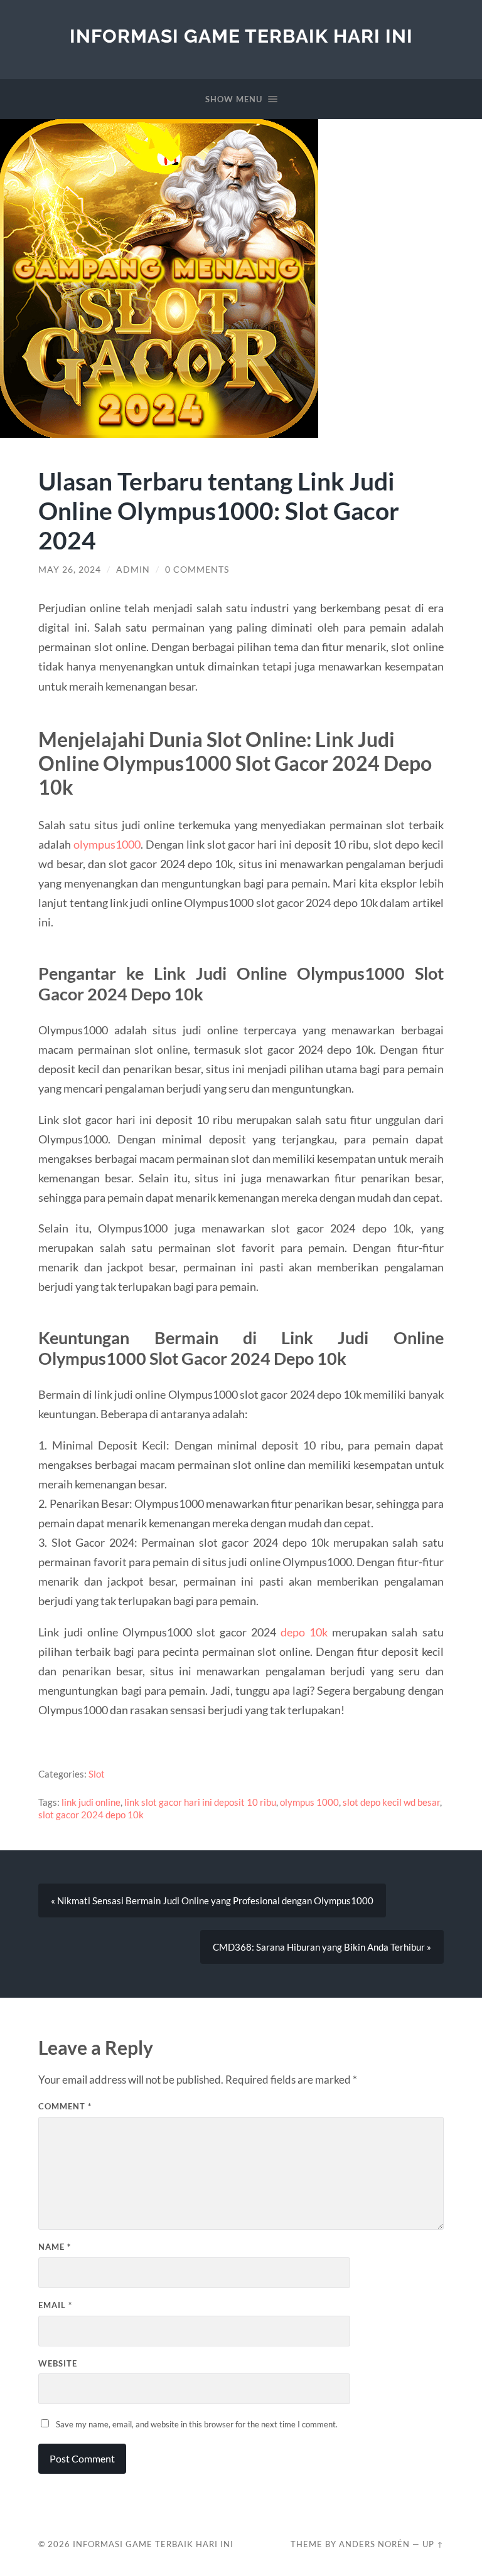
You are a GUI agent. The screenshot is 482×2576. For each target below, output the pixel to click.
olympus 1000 (309, 1802)
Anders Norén (374, 2544)
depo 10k (304, 1632)
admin (133, 570)
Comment (65, 2106)
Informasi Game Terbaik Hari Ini (241, 36)
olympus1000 (107, 844)
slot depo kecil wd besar (391, 1802)
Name (55, 2247)
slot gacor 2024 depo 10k (91, 1815)
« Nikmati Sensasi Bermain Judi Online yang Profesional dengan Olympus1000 (212, 1900)
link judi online (91, 1802)
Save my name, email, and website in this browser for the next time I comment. (197, 2424)
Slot (97, 1774)
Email (55, 2305)
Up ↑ (433, 2544)
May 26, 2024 (70, 570)
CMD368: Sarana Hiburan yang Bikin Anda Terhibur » (322, 1947)
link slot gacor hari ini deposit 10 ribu (200, 1802)
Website (58, 2363)
